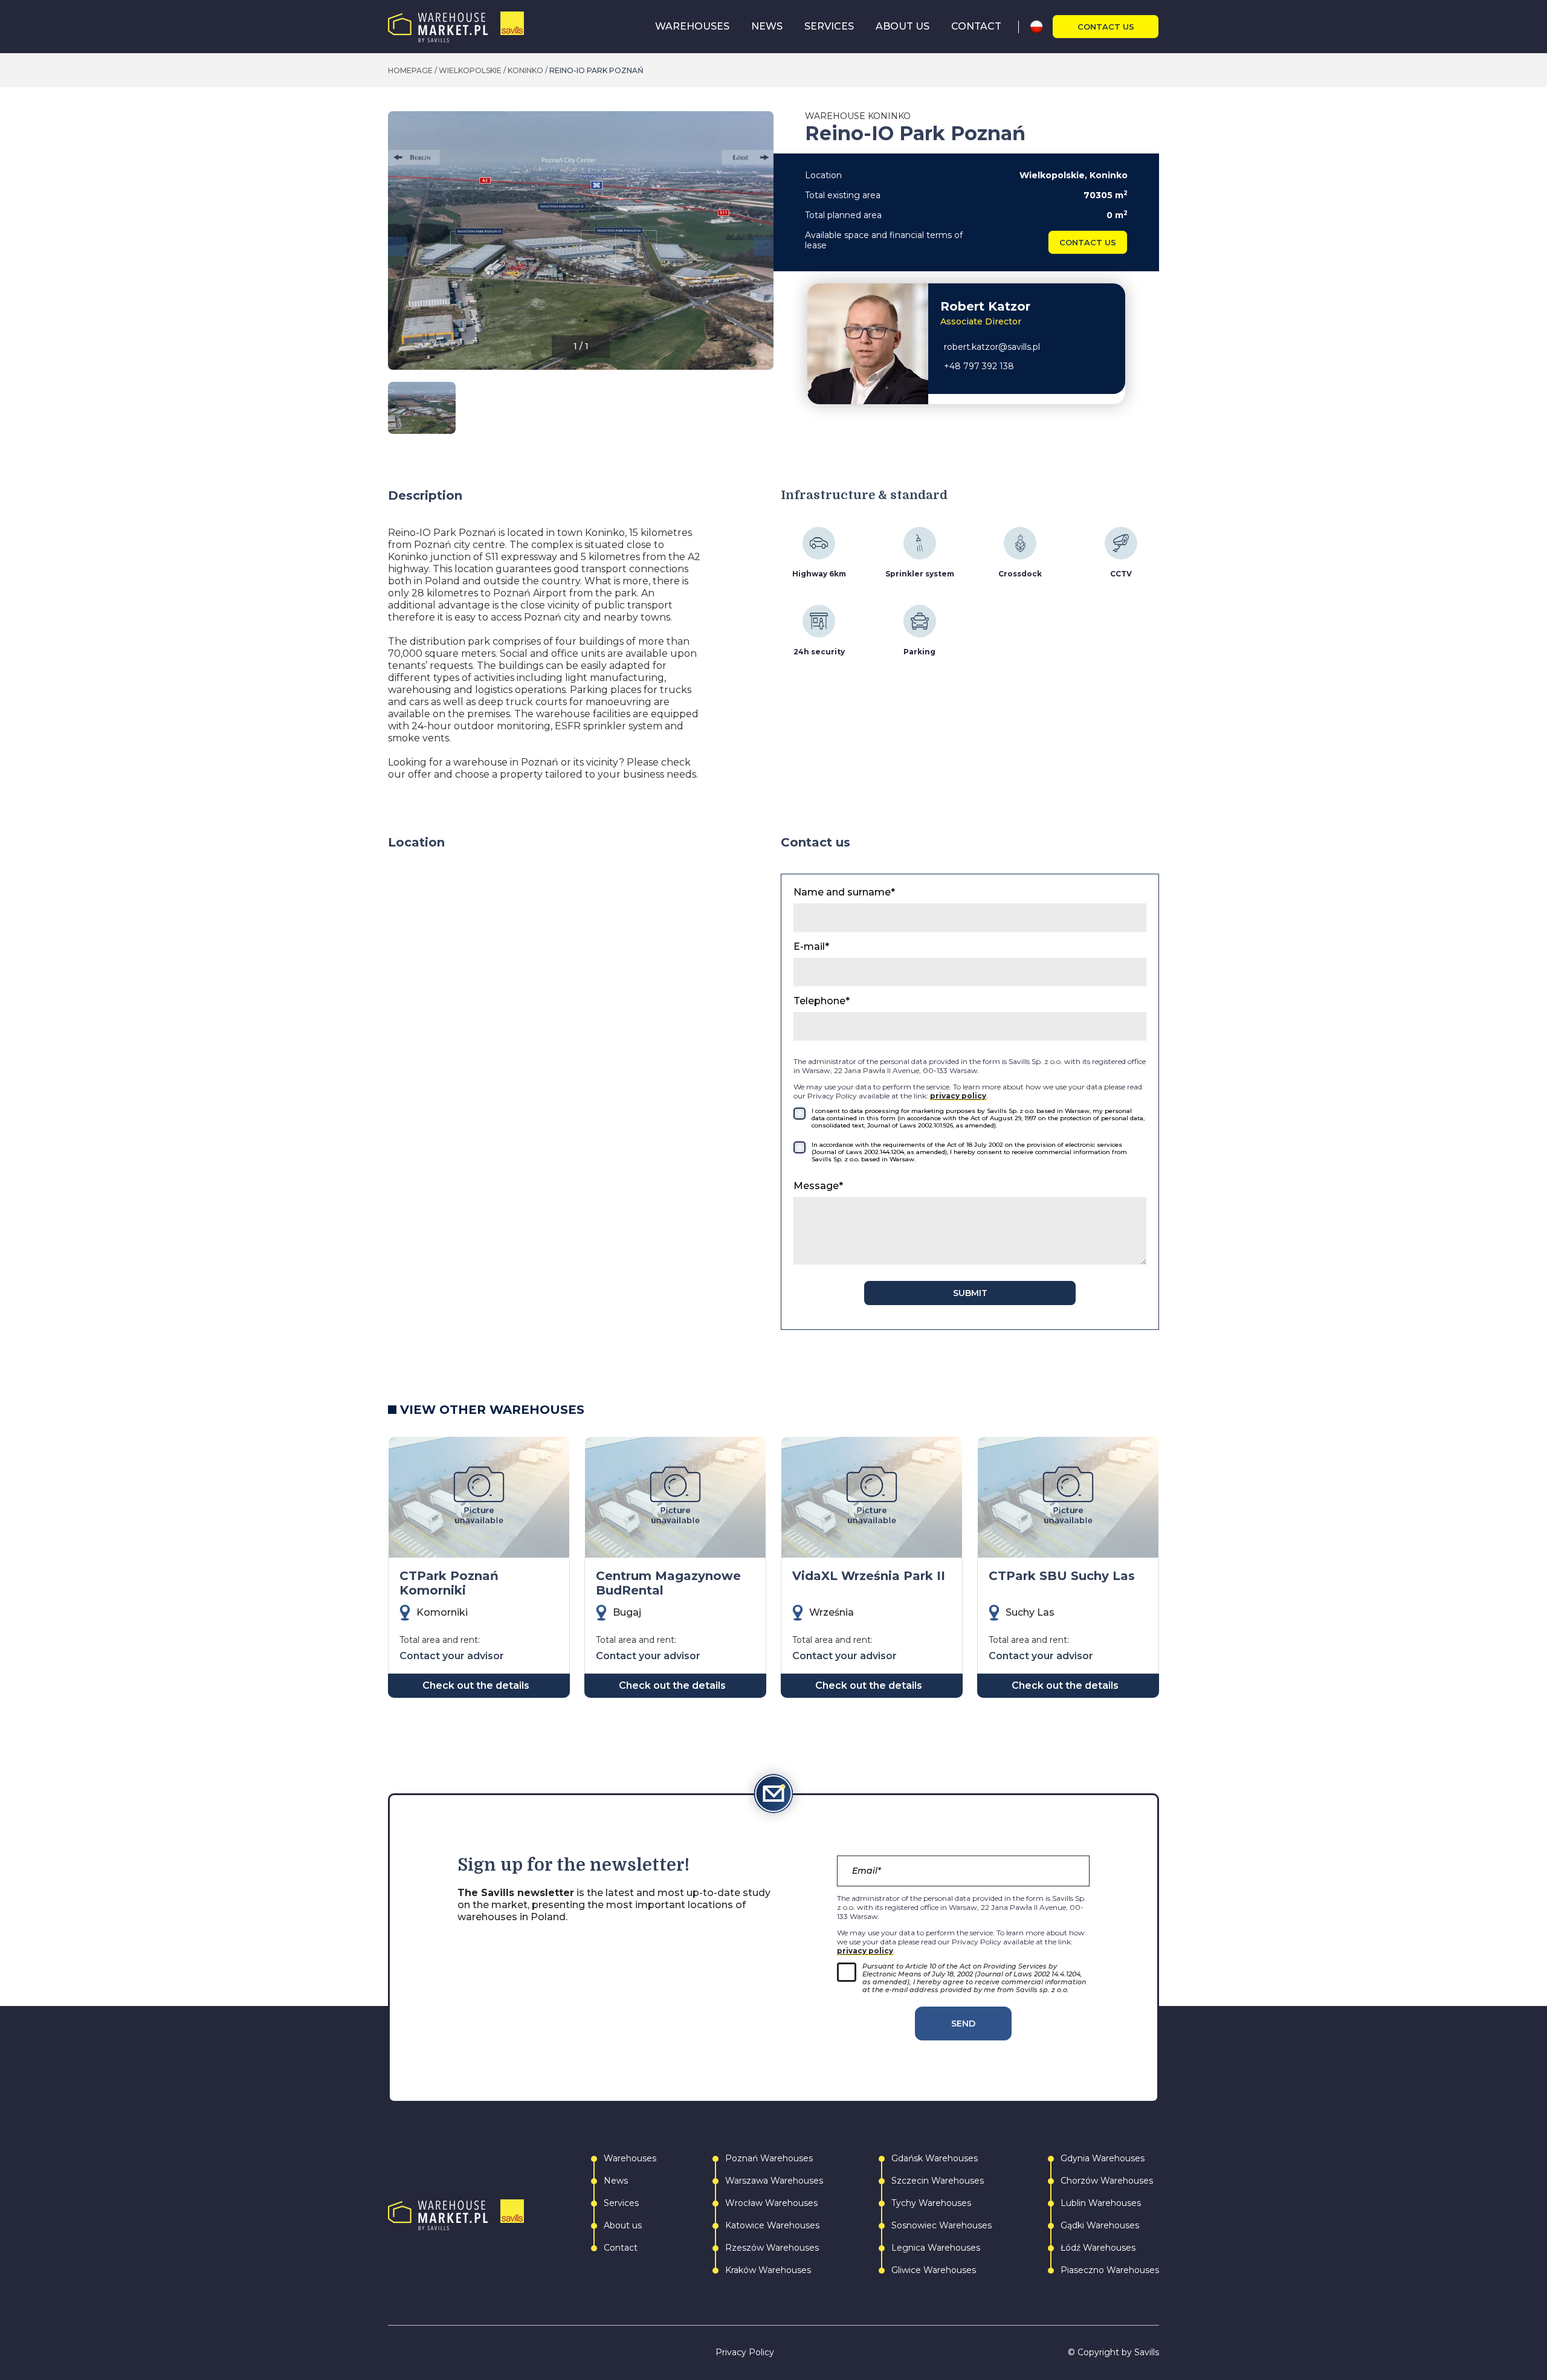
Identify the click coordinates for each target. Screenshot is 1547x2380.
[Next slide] (764, 247)
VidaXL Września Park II (869, 1576)
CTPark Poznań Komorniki (449, 1583)
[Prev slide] (398, 247)
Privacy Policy (745, 2353)
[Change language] (1041, 27)
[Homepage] (456, 27)
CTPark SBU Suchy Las (1062, 1576)
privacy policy (958, 1096)
